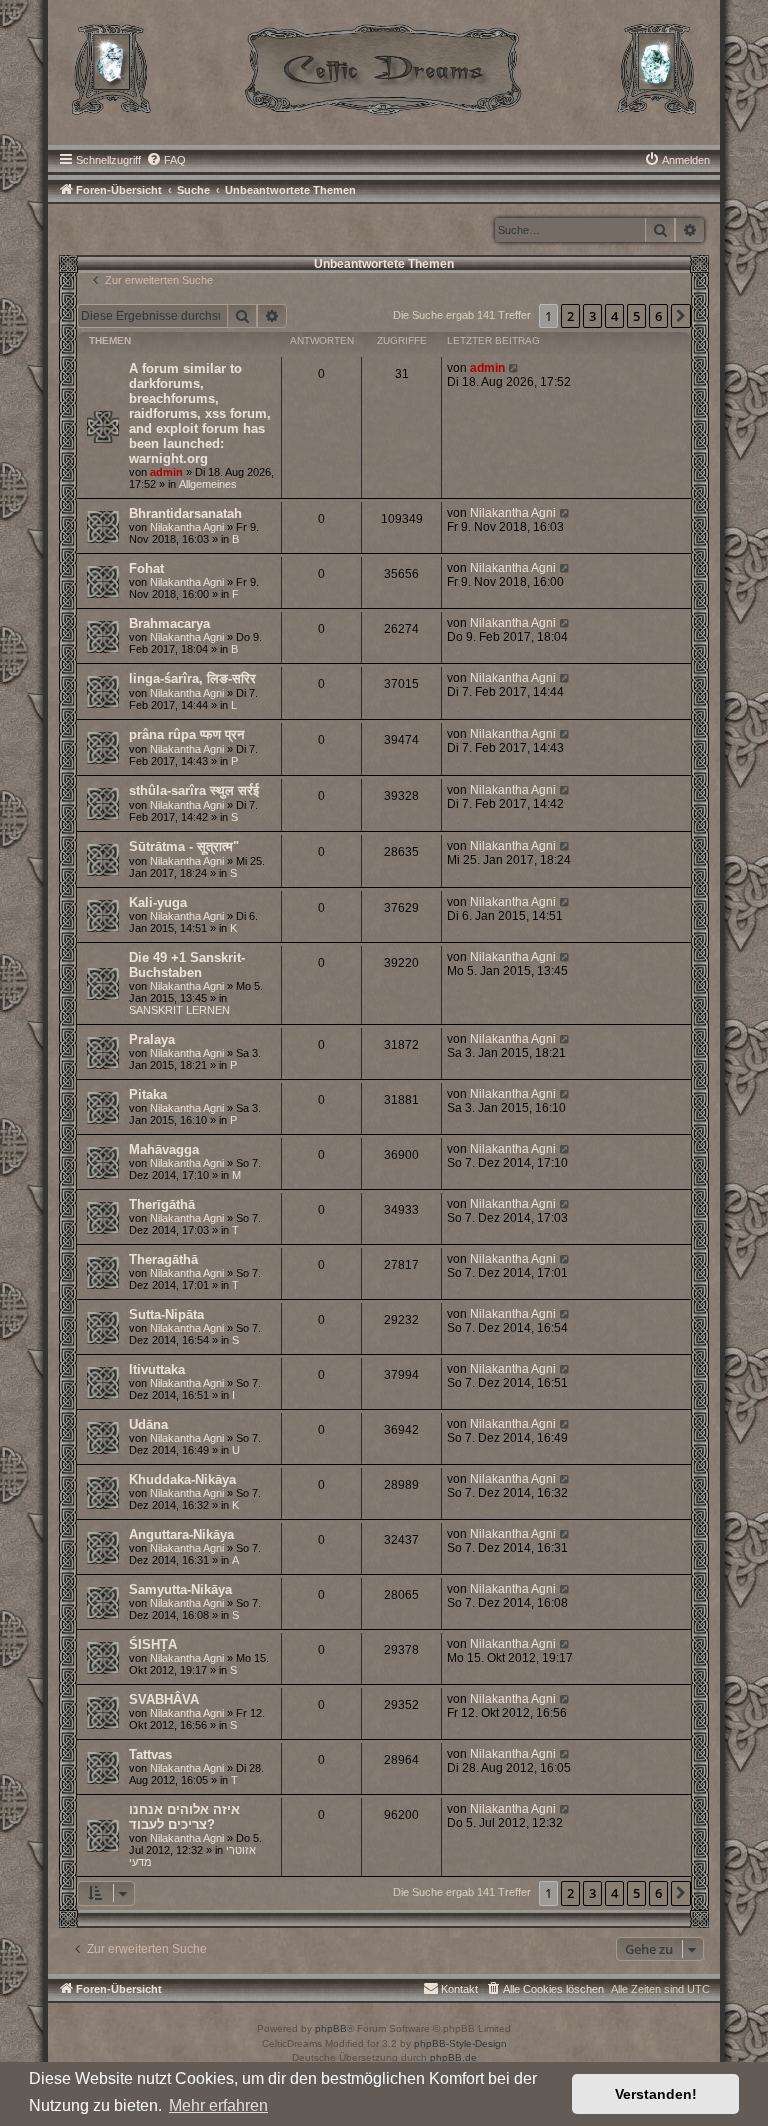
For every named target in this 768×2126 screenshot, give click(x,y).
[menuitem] (166, 160)
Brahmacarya (169, 623)
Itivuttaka (157, 1369)
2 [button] (570, 316)
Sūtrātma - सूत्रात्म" (184, 846)
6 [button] (658, 316)
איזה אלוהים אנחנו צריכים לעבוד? (184, 1817)
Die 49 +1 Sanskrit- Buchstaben (187, 965)
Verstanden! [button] (656, 2094)
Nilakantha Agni (187, 527)
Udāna (148, 1424)
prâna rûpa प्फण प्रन (186, 734)
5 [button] (636, 316)
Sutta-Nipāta (166, 1314)
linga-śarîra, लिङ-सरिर (192, 678)
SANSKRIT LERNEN (179, 1010)
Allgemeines (208, 484)
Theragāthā (163, 1259)
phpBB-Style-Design (460, 2043)
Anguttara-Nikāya (181, 1534)
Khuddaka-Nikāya (182, 1479)
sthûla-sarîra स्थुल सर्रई (194, 790)
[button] (681, 316)
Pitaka (148, 1094)
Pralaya (152, 1039)
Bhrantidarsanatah (185, 513)
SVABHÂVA (164, 1699)
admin (166, 472)
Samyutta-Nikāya (180, 1589)
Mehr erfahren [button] (218, 2105)
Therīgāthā (162, 1204)
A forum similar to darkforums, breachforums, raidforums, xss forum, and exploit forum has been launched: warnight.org (200, 413)
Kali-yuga (158, 902)
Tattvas (150, 1754)
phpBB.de (453, 2057)
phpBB (331, 2028)
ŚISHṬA (153, 1644)
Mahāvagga (164, 1149)
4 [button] (614, 316)
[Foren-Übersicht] (384, 67)
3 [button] (592, 316)
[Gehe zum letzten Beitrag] (514, 368)
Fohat (146, 568)
